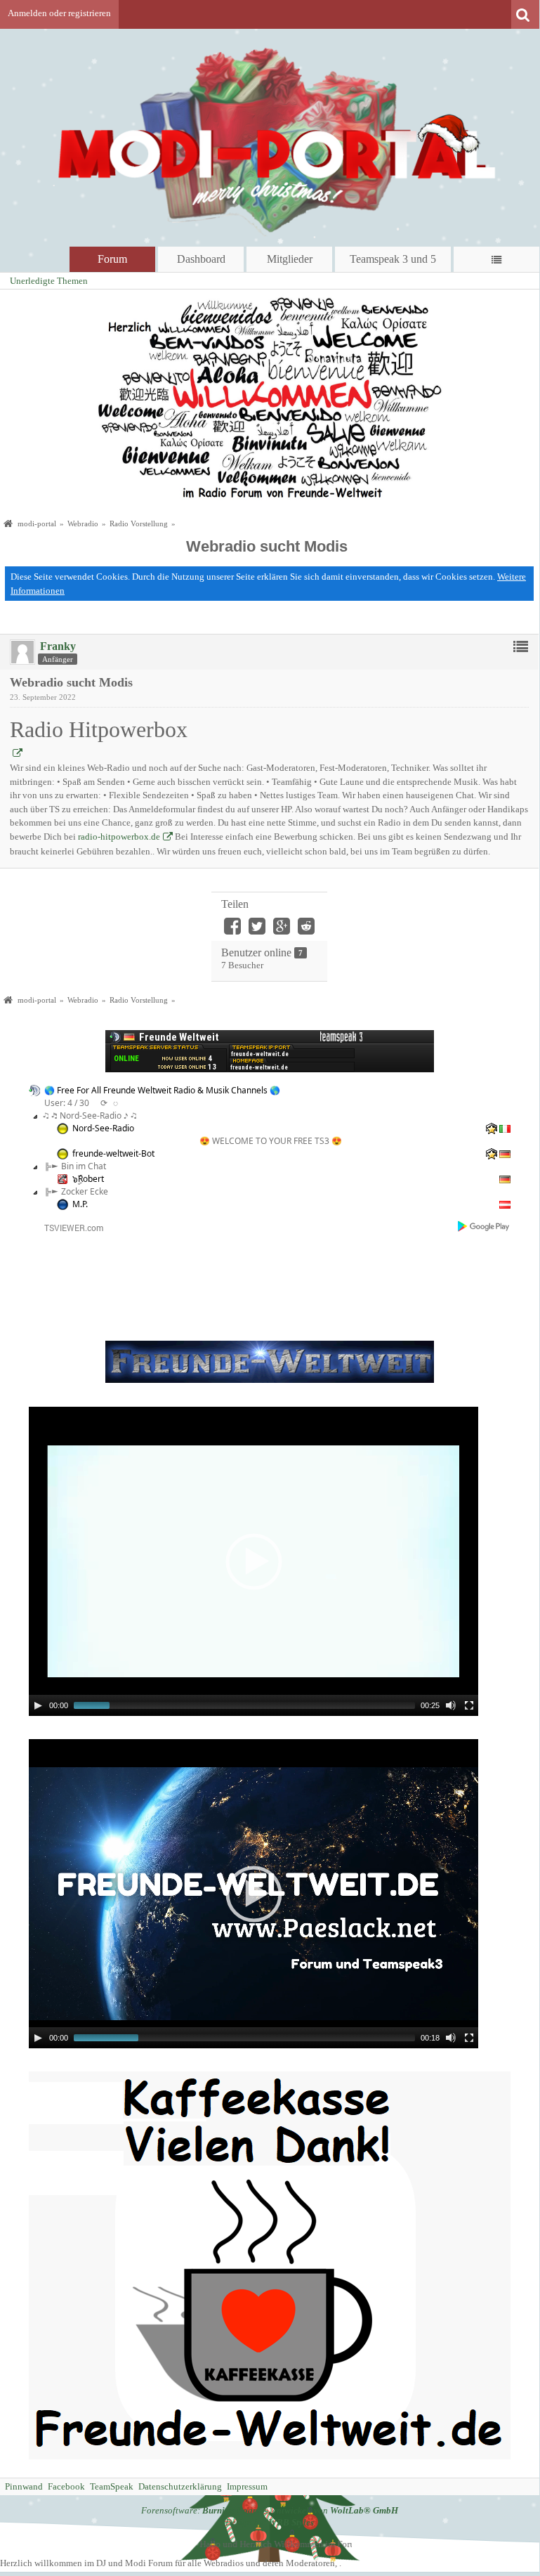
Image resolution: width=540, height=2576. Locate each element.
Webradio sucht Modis (267, 546)
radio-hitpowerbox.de (119, 837)
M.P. (80, 1204)
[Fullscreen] (469, 1705)
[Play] (38, 1705)
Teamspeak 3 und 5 (393, 259)
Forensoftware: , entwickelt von (270, 2510)
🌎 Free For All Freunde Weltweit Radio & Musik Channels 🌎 (162, 1090)
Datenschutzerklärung (180, 2486)
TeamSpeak (112, 2486)
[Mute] (451, 1705)
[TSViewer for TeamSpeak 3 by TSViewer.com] (68, 1227)
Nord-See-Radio (103, 1128)
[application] (253, 1561)
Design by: (270, 2522)
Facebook (66, 2486)
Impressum (247, 2486)
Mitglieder (290, 259)
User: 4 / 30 (67, 1103)
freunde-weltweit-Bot (113, 1153)
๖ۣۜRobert (88, 1179)
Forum (112, 259)
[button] (253, 1561)
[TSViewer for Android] (484, 1227)
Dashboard (201, 259)
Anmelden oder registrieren (59, 13)
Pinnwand (24, 2486)
